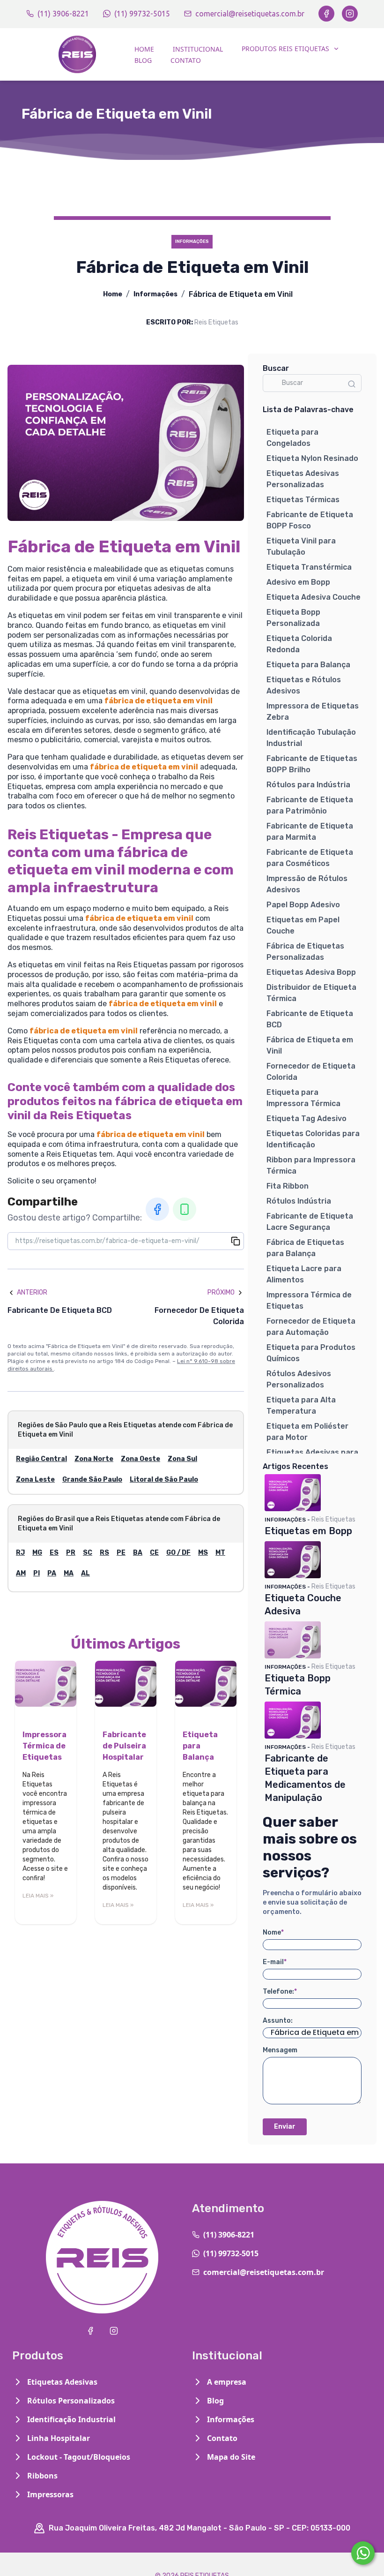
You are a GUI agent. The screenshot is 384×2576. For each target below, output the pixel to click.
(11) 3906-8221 (63, 14)
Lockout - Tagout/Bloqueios (79, 2457)
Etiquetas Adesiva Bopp (311, 972)
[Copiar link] (236, 1241)
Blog (143, 60)
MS (203, 1553)
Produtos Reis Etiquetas (285, 49)
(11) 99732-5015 (142, 14)
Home (144, 49)
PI (37, 1573)
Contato (186, 60)
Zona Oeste (140, 1459)
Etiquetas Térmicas (303, 500)
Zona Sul (182, 1459)
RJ (20, 1553)
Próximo (221, 1292)
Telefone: (280, 1992)
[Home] (77, 54)
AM (21, 1573)
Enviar (285, 2127)
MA (69, 1573)
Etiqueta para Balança (308, 665)
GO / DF (178, 1553)
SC (88, 1553)
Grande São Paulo (92, 1480)
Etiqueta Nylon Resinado (312, 458)
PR (71, 1553)
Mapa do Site (231, 2457)
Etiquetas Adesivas (62, 2382)
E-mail (275, 1962)
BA (138, 1553)
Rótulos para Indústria (308, 785)
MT (220, 1553)
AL (85, 1573)
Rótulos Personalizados (71, 2401)
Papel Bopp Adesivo (303, 905)
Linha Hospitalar (59, 2438)
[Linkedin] (185, 1209)
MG (37, 1553)
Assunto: (278, 2021)
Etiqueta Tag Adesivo (306, 1119)
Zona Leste (35, 1480)
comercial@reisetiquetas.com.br (250, 14)
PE (121, 1553)
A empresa (227, 2382)
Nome (273, 1932)
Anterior (32, 1292)
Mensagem (280, 2050)
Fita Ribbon (288, 1186)
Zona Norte (94, 1459)
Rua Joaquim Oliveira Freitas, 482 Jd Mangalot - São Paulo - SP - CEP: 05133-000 (199, 2528)
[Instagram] (350, 14)
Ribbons (42, 2476)
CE (154, 1553)
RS (104, 1553)
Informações (155, 294)
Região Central (41, 1459)
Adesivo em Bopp (298, 582)
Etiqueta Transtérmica (309, 567)
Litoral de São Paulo (164, 1480)
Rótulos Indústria (299, 1201)
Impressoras (50, 2494)
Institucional (198, 49)
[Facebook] (326, 14)
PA (52, 1573)
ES (54, 1553)
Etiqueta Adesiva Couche (314, 597)
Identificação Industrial (71, 2419)
